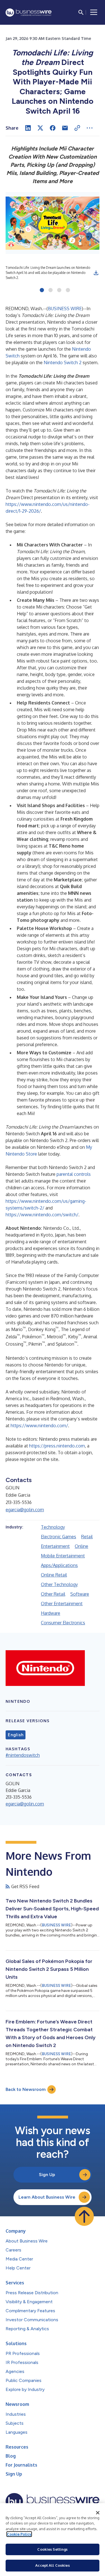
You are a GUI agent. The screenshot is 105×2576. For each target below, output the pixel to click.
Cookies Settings (52, 2549)
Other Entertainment (62, 1604)
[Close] (98, 2513)
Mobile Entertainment (63, 1556)
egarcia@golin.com (25, 1510)
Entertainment (55, 1546)
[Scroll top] (84, 2216)
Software (80, 1594)
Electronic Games (59, 1537)
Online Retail (54, 1575)
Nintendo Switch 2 (63, 362)
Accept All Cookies (52, 2565)
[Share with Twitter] (40, 128)
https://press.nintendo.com (57, 1446)
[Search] (81, 12)
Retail (87, 1537)
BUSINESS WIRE (65, 309)
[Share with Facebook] (53, 128)
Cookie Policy (19, 2534)
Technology (53, 1527)
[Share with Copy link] (77, 128)
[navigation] (94, 12)
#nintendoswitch (23, 1755)
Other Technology (59, 1584)
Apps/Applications (59, 1565)
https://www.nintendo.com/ (39, 1426)
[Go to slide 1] (42, 291)
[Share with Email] (65, 128)
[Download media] (96, 273)
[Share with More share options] (90, 128)
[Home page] (29, 13)
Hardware (51, 1613)
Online (81, 1546)
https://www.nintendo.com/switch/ (42, 1215)
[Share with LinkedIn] (28, 128)
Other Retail (53, 1594)
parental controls (74, 1174)
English (16, 1735)
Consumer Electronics (63, 1623)
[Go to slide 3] (59, 291)
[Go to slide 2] (51, 291)
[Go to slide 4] (68, 291)
